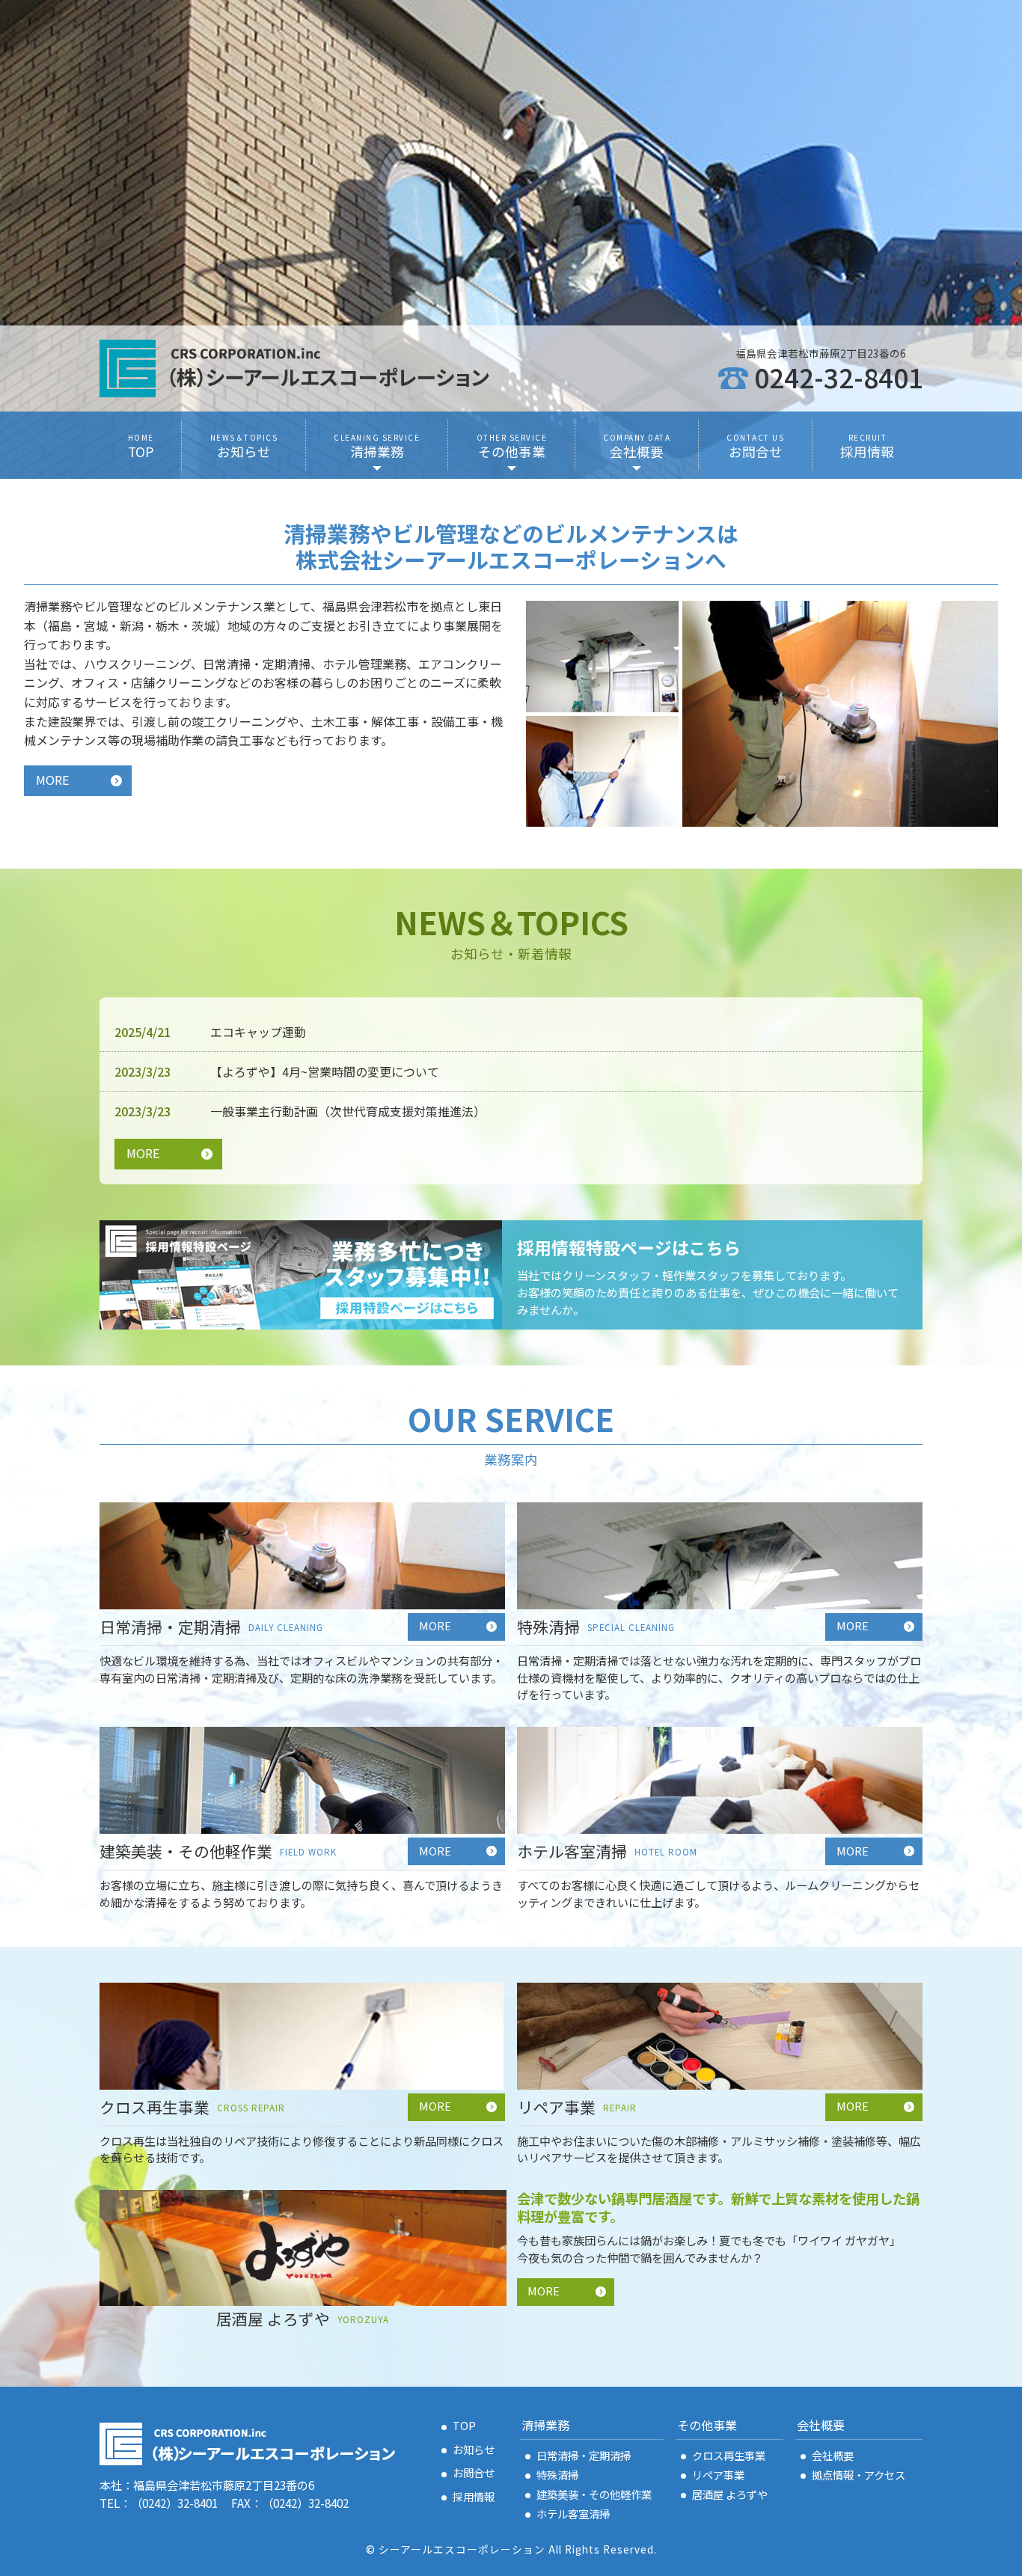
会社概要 (833, 2455)
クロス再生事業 (729, 2455)
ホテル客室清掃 (573, 2514)
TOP (464, 2425)
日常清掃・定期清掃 (584, 2455)
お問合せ (474, 2472)
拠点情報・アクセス (859, 2475)
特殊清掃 (557, 2475)
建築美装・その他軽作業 (594, 2494)
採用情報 (474, 2496)
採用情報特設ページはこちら (629, 1248)
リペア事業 (718, 2475)
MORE (52, 780)
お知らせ (474, 2449)
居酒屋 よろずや (730, 2494)
